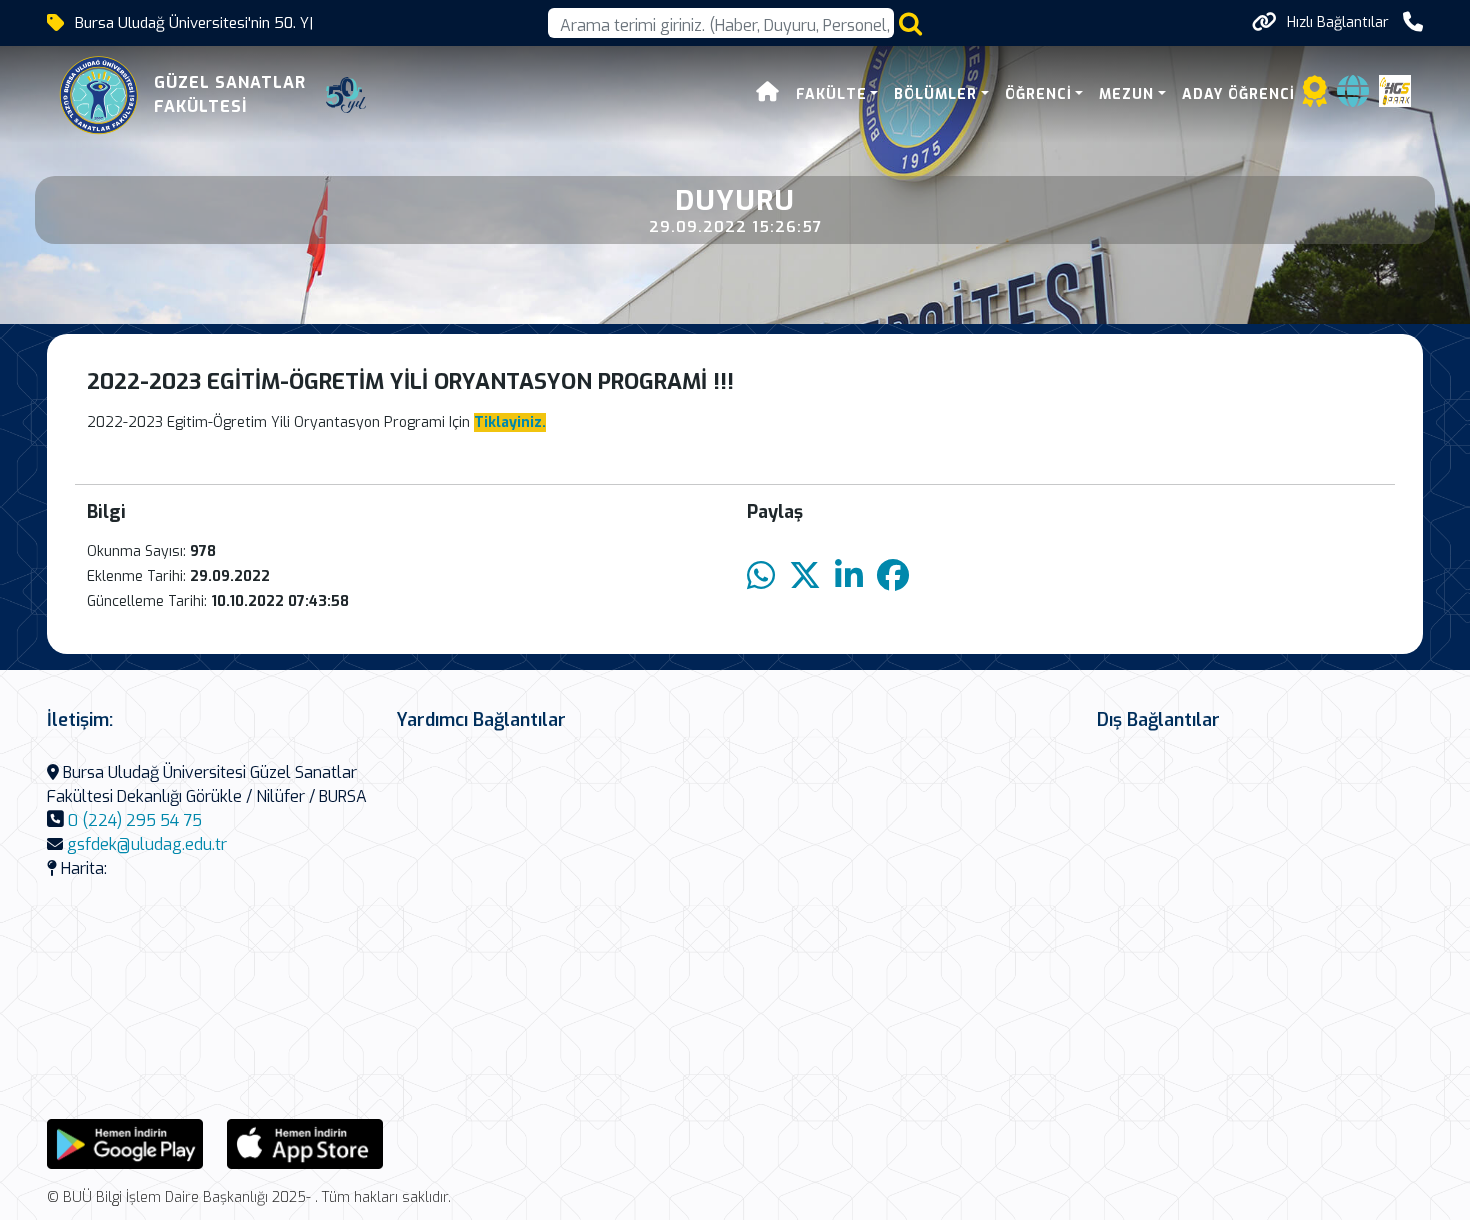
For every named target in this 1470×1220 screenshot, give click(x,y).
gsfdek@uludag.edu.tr (147, 844)
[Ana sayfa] (768, 94)
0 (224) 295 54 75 (135, 820)
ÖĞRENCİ (1038, 94)
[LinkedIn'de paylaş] (849, 576)
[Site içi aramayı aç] (910, 23)
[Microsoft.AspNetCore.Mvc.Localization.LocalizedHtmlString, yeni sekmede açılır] (125, 1142)
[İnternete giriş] (1353, 97)
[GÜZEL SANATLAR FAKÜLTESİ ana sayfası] (99, 95)
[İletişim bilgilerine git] (1413, 22)
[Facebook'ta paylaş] (893, 576)
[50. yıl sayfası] (346, 95)
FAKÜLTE (831, 94)
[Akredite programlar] (1315, 97)
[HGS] (1395, 89)
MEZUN (1126, 94)
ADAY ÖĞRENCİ (1238, 94)
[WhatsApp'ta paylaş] (761, 576)
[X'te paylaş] (805, 576)
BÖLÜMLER (935, 94)
